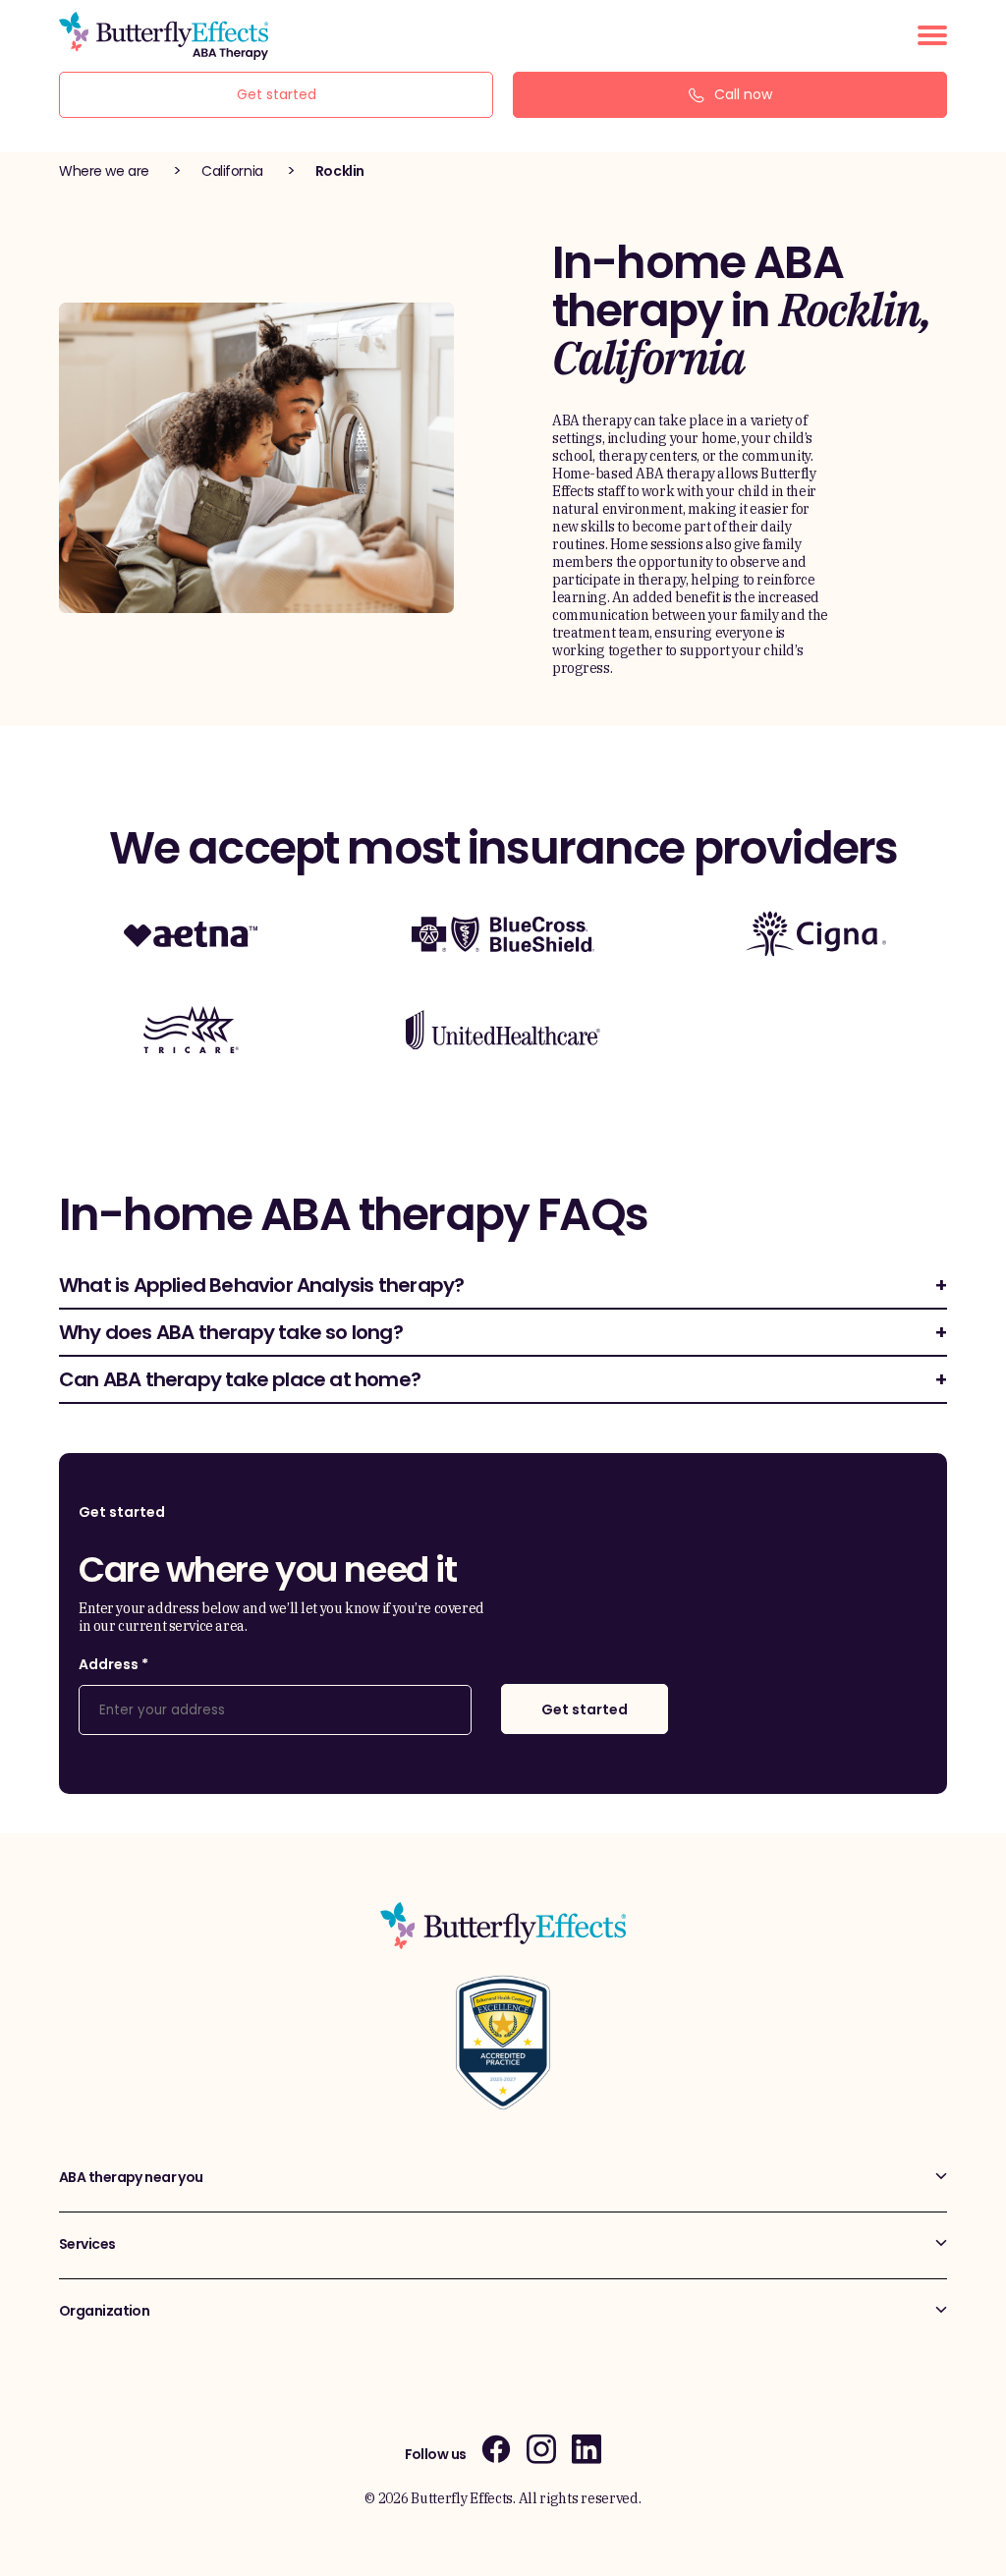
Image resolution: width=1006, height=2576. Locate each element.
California (232, 171)
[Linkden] (587, 2449)
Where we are (104, 171)
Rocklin (340, 171)
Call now (743, 94)
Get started (277, 94)
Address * (113, 1664)
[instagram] (541, 2449)
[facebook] (496, 2449)
